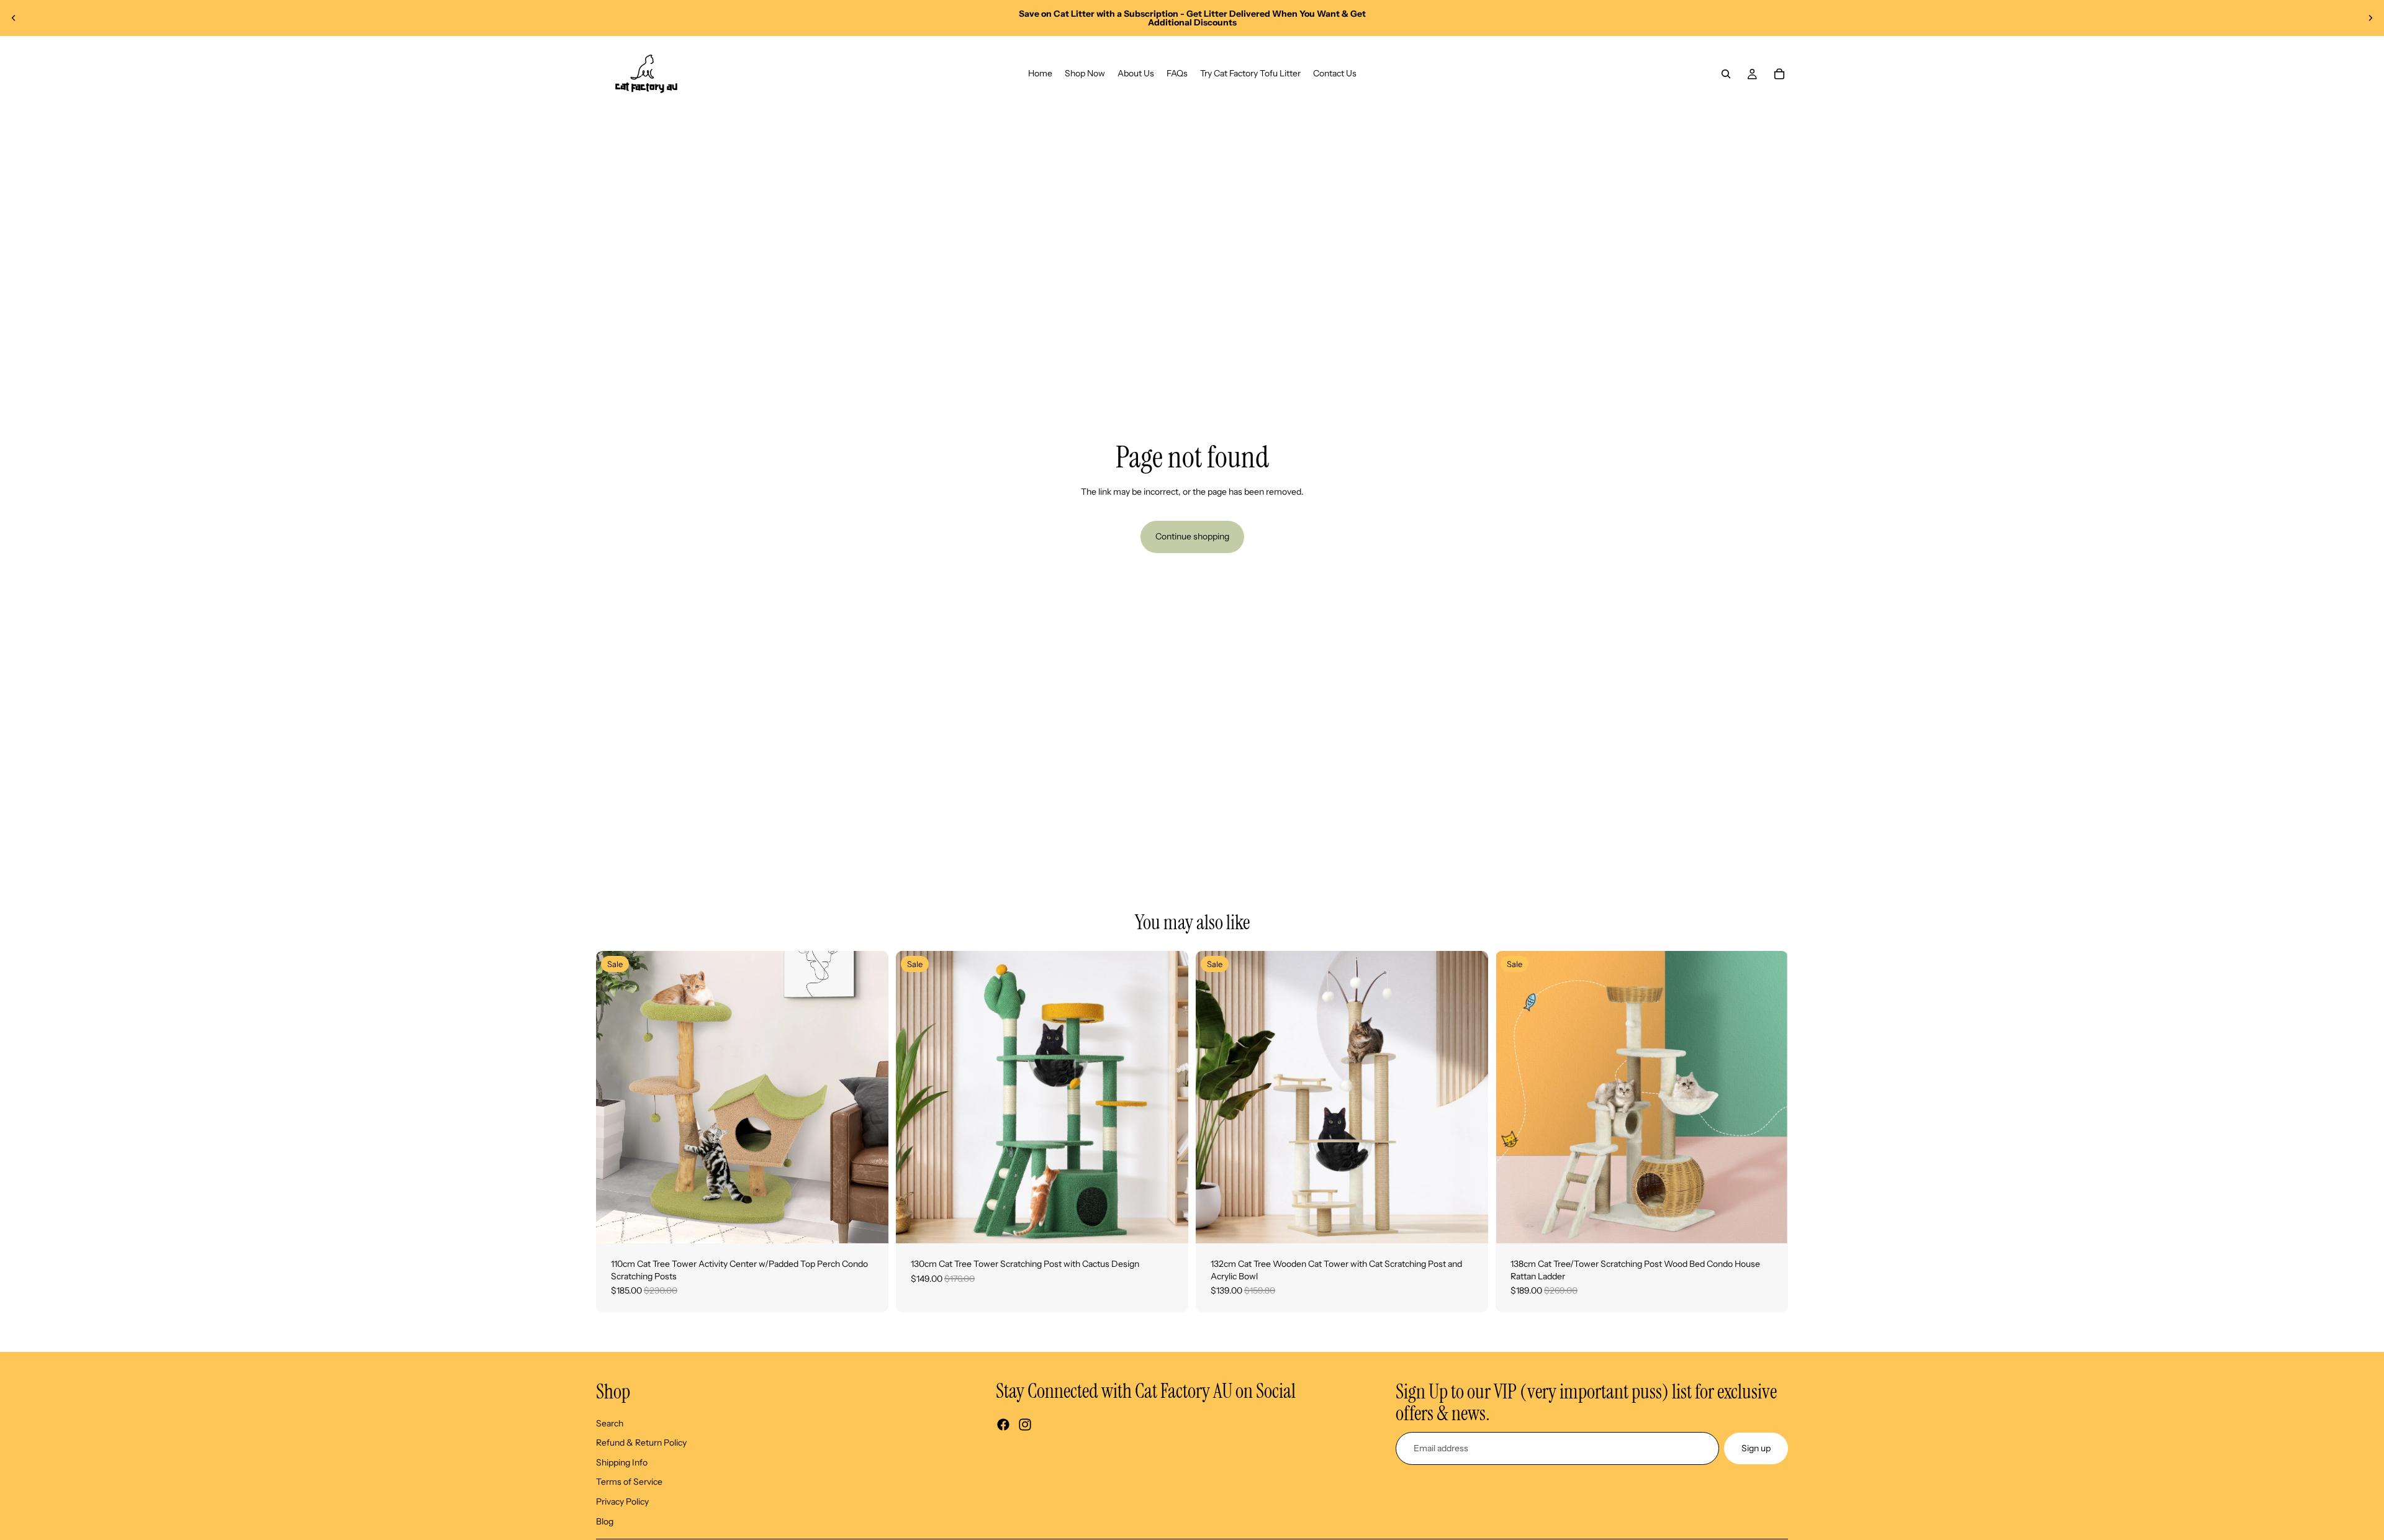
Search (610, 1423)
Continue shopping (1192, 536)
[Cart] (1779, 74)
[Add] (869, 1224)
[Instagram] (1025, 1425)
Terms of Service (629, 1482)
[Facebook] (1003, 1425)
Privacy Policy (622, 1502)
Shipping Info (622, 1462)
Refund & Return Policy (641, 1443)
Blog (605, 1521)
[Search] (1726, 74)
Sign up (1756, 1448)
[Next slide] (2370, 18)
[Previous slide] (14, 18)
